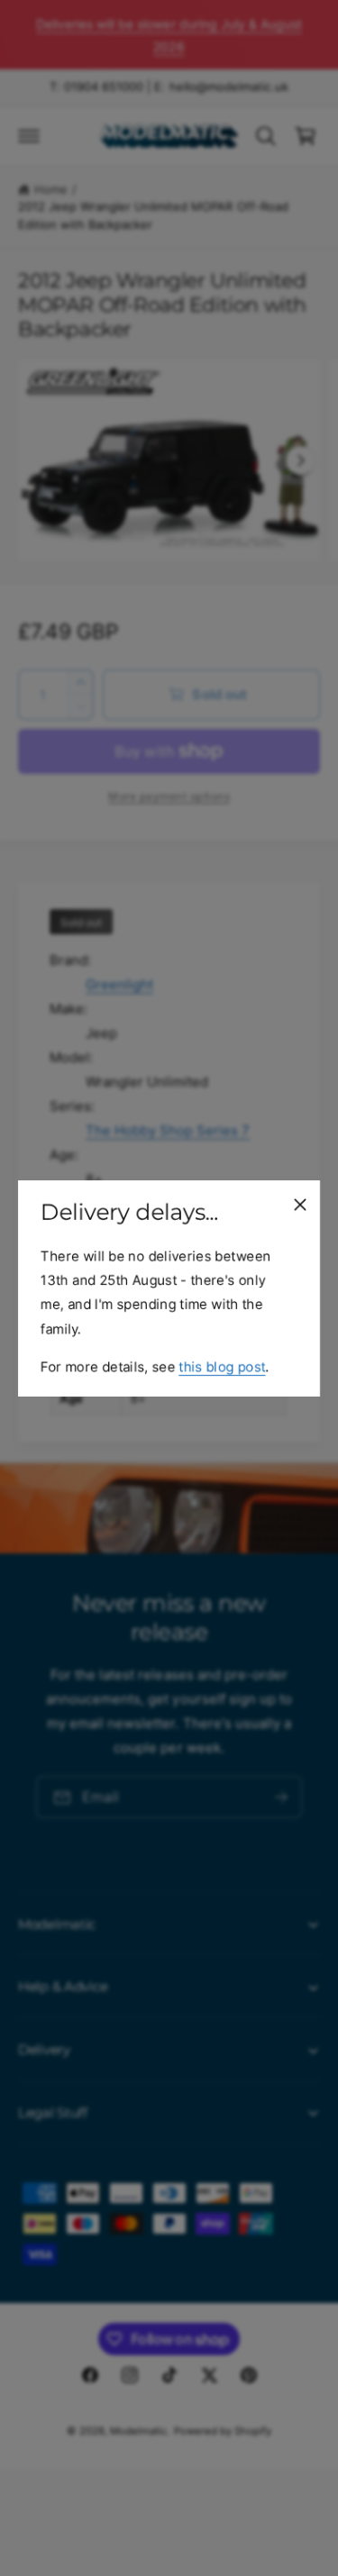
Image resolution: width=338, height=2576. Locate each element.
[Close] (300, 1204)
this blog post (222, 1365)
